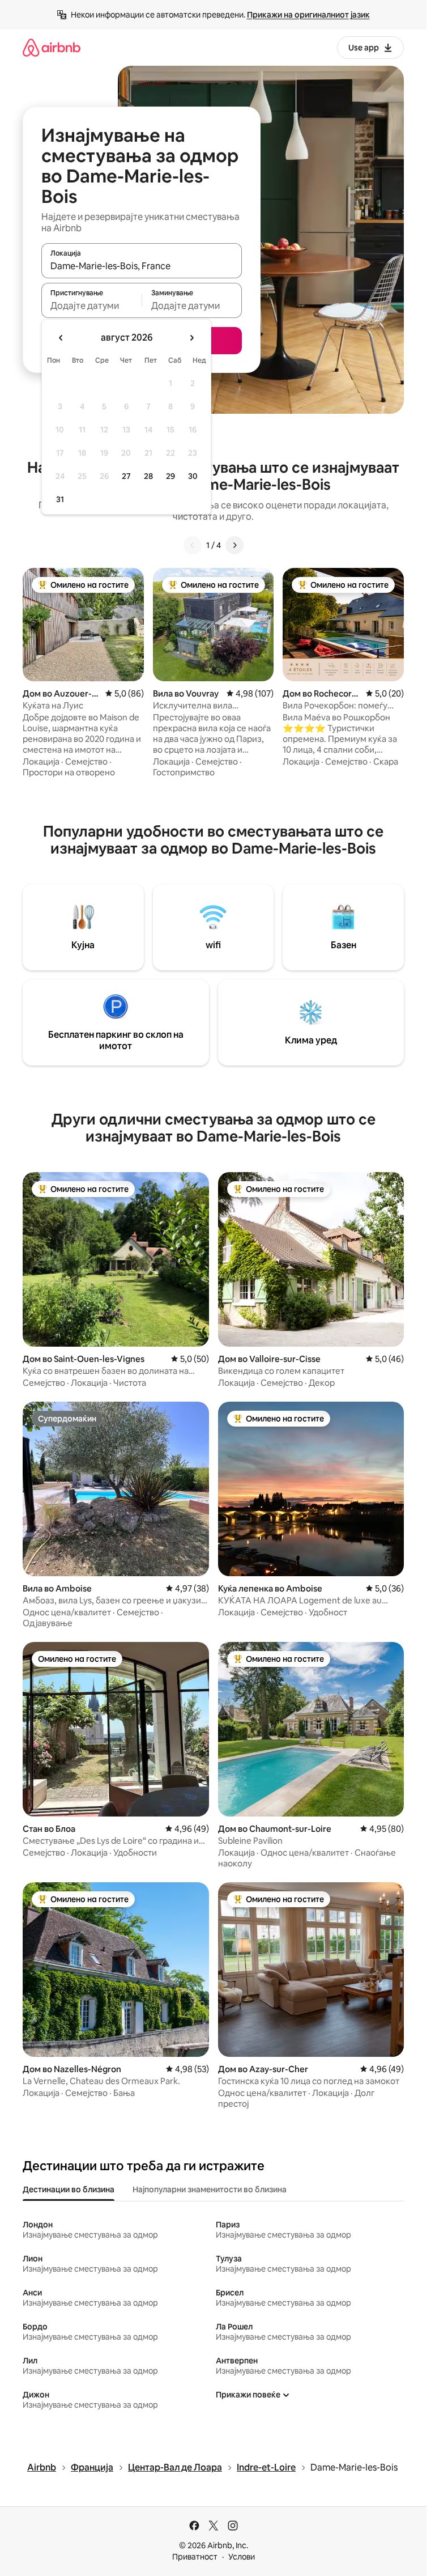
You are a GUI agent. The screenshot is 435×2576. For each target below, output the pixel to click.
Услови (242, 2557)
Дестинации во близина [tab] (69, 2189)
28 (148, 476)
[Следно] (234, 545)
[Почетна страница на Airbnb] (52, 47)
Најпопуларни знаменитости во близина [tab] (210, 2189)
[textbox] (91, 305)
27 (126, 476)
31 (60, 499)
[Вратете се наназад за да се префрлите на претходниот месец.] (61, 338)
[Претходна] (193, 545)
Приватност (195, 2557)
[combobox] (142, 266)
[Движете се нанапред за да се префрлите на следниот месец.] (191, 338)
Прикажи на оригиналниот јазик (308, 15)
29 (170, 476)
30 (193, 476)
